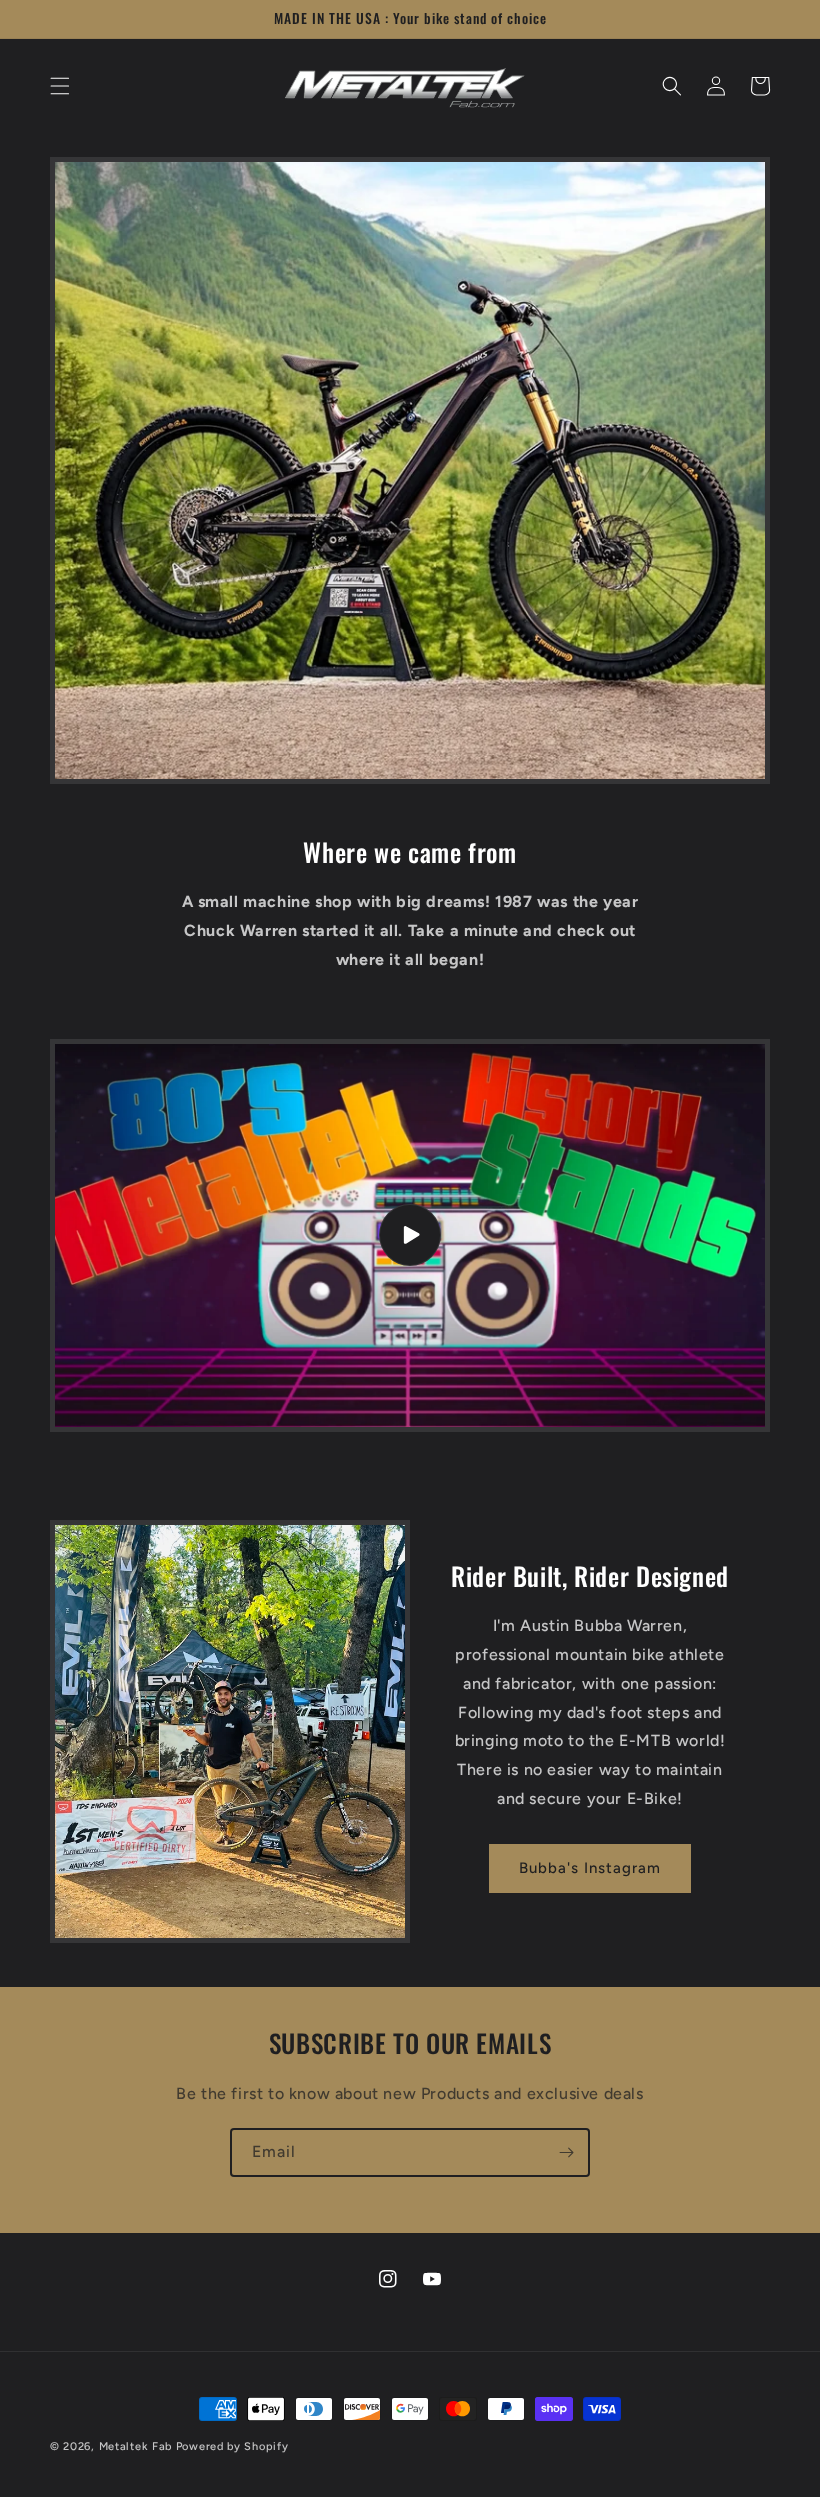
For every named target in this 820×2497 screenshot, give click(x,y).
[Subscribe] (566, 2152)
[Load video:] (410, 1235)
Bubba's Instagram (590, 1868)
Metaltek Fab (135, 2446)
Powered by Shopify (232, 2446)
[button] (60, 86)
